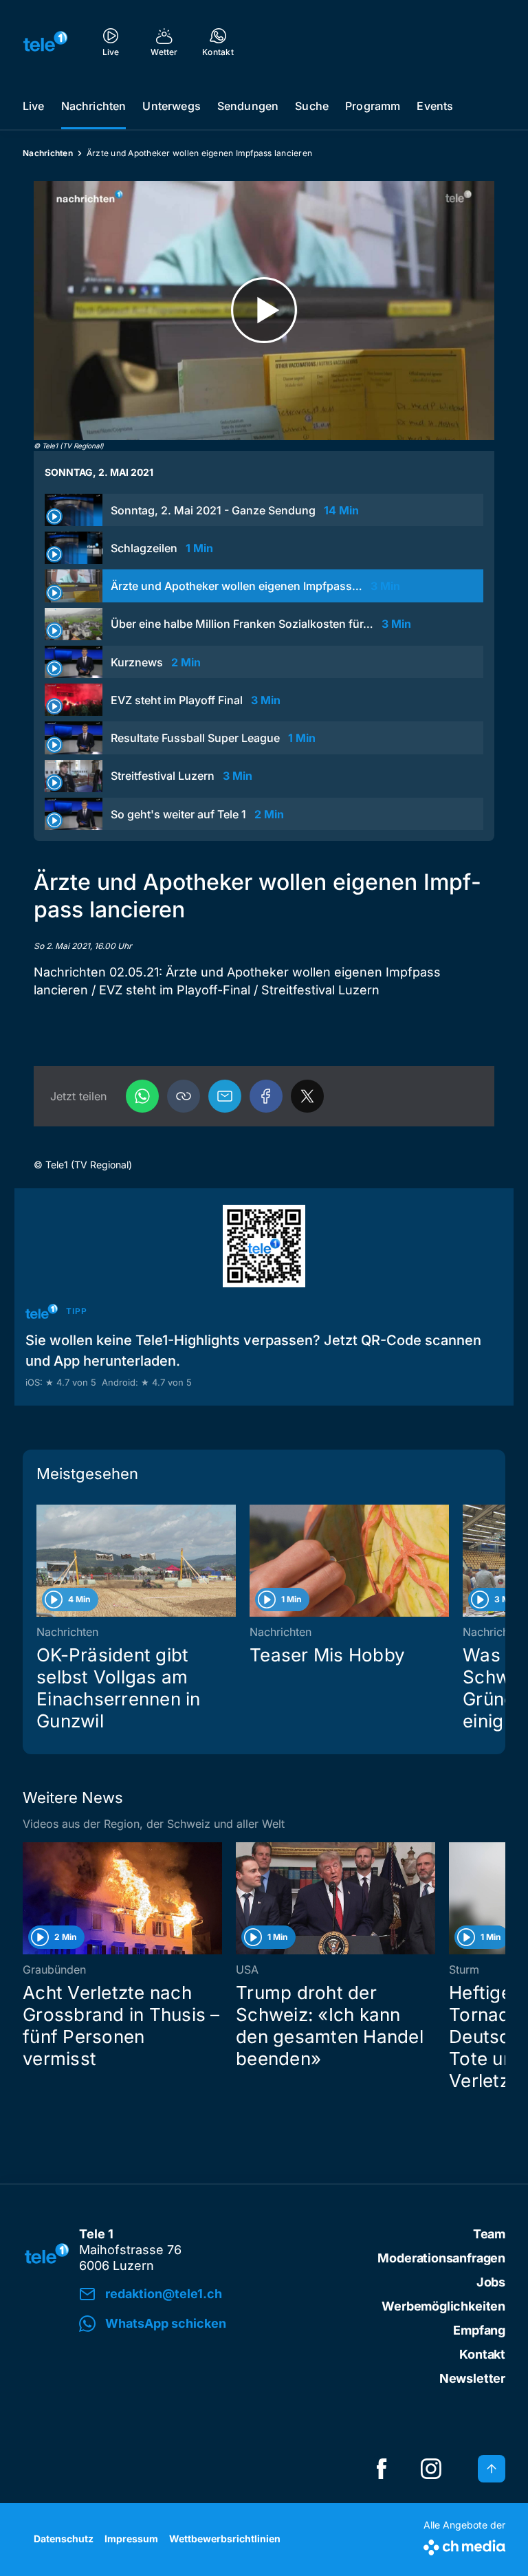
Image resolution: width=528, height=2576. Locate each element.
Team (489, 2234)
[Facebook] (266, 1096)
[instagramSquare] (431, 2469)
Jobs (491, 2282)
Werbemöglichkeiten (443, 2306)
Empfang (479, 2330)
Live (34, 106)
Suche (312, 106)
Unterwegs (171, 106)
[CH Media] (464, 2545)
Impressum (131, 2539)
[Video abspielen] (264, 310)
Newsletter (472, 2378)
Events (435, 106)
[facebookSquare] (382, 2469)
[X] (307, 1096)
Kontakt (482, 2354)
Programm (373, 106)
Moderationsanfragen (441, 2258)
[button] (184, 1096)
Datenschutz (64, 2539)
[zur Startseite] (45, 41)
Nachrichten (94, 106)
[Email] (225, 1096)
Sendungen (248, 106)
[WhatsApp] (142, 1096)
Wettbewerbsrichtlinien (225, 2539)
